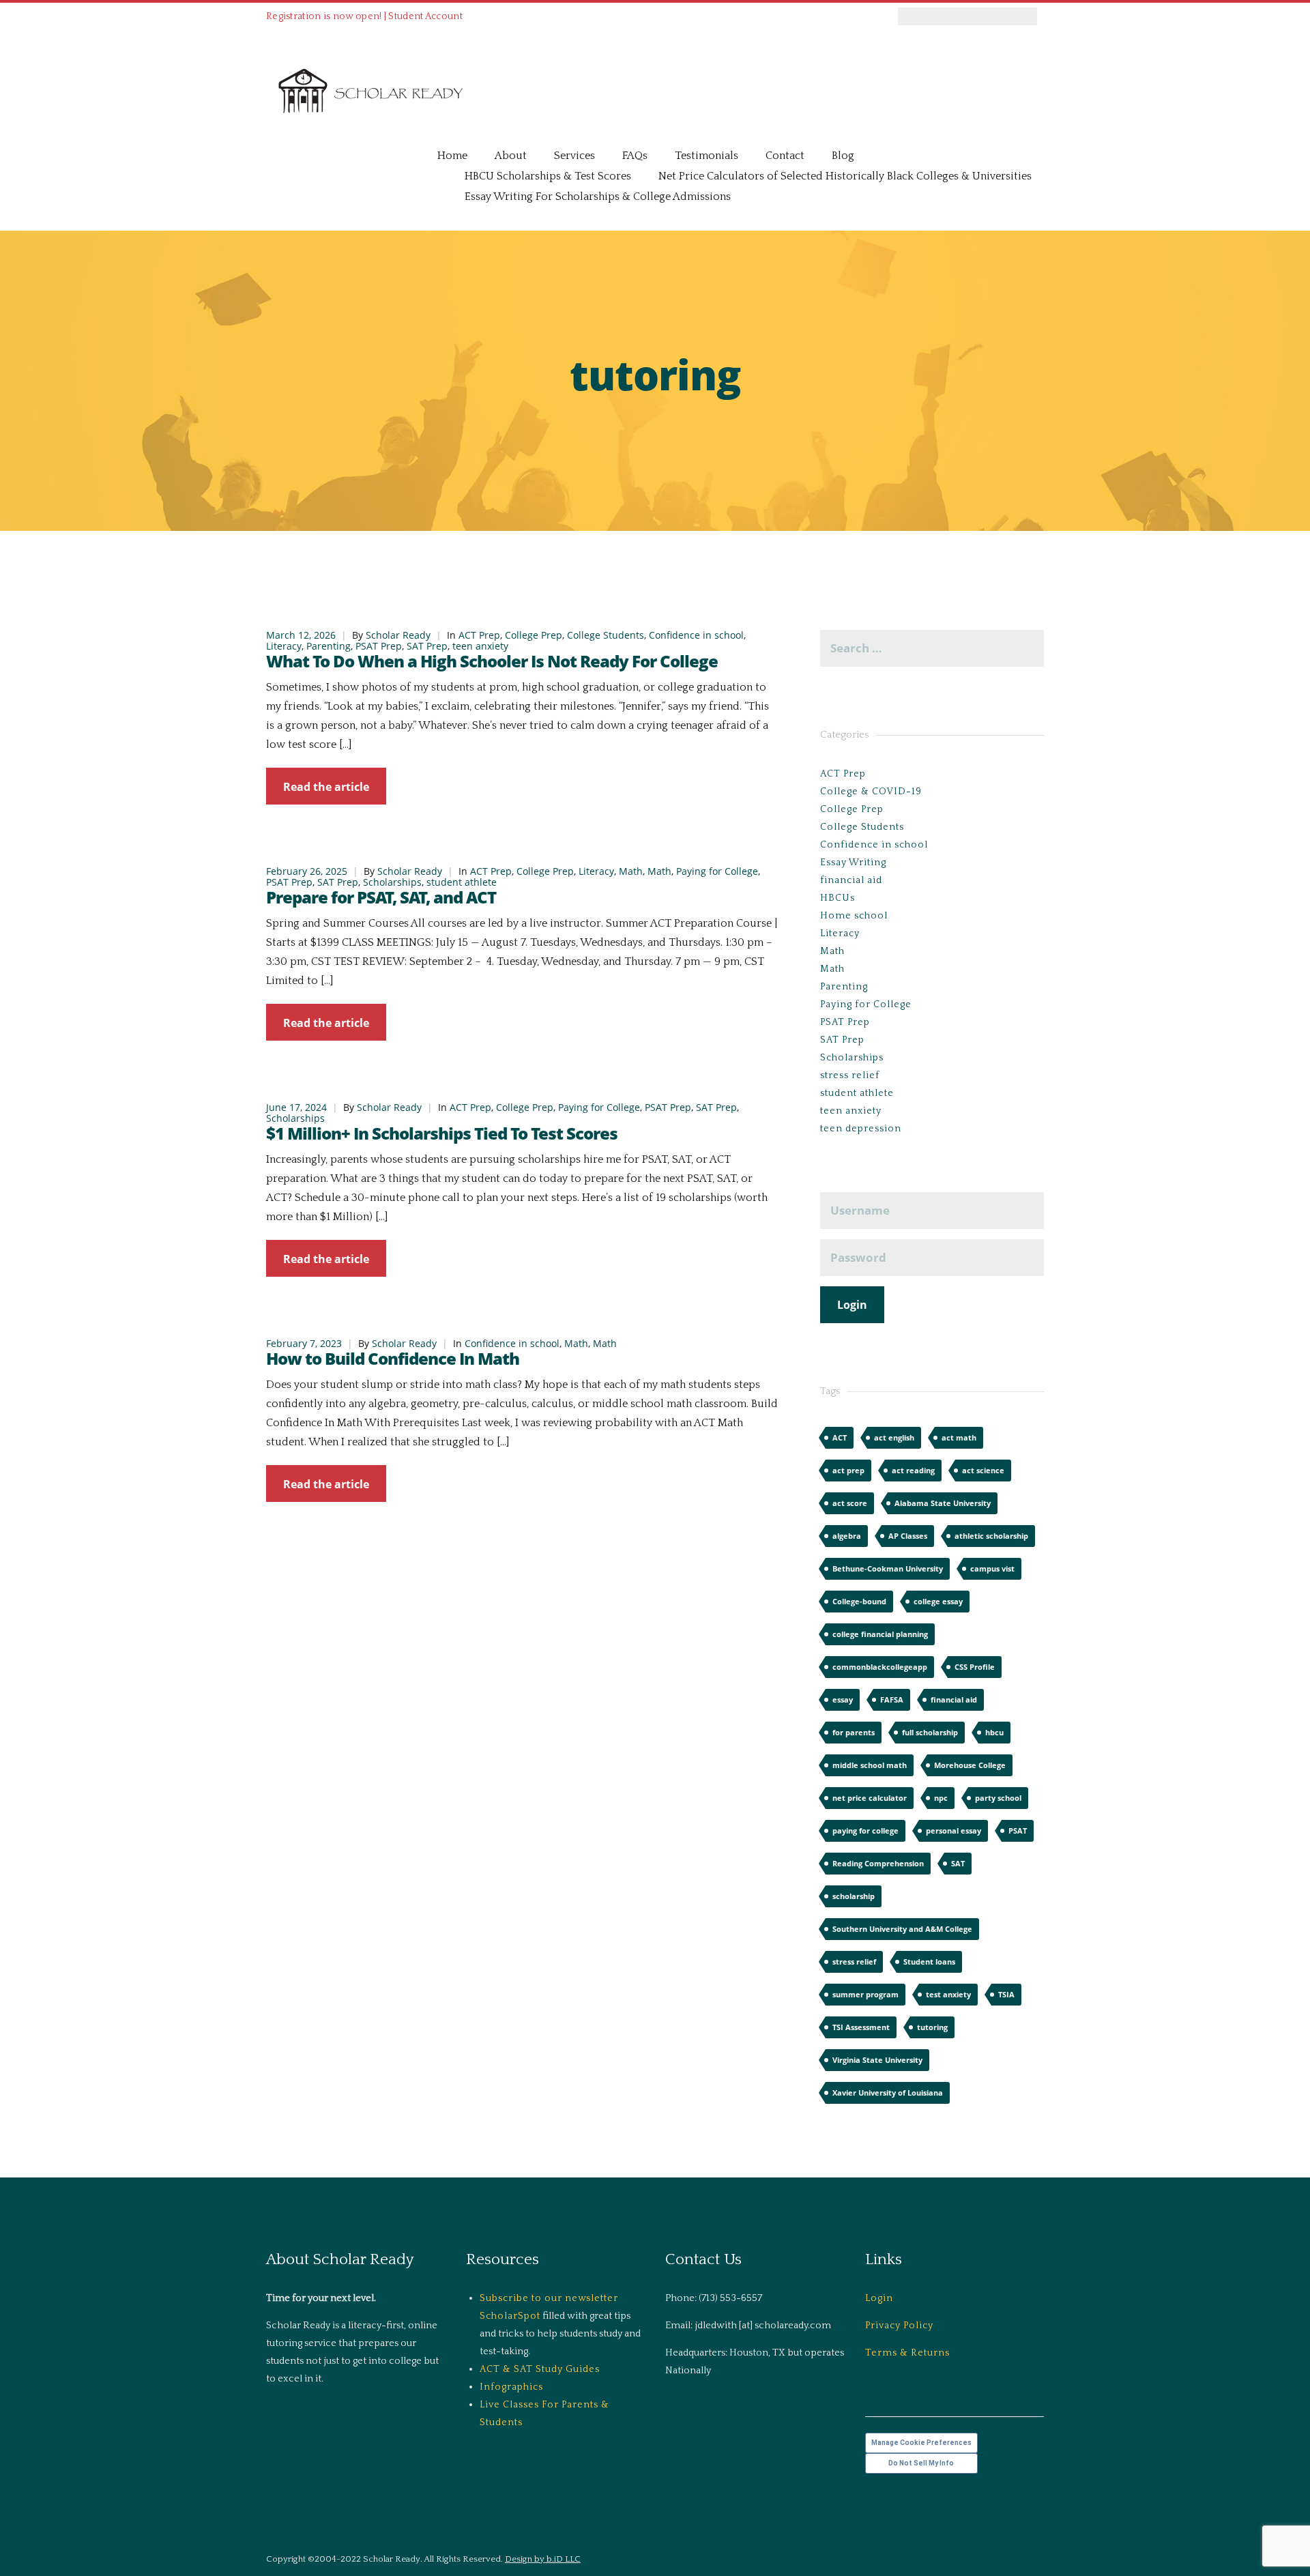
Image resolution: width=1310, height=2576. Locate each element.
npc (941, 1798)
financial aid (851, 880)
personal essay (954, 1830)
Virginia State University (877, 2060)
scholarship (854, 1896)
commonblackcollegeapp (880, 1667)
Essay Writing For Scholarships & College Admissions (598, 197)
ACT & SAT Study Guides (540, 2369)
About (511, 156)
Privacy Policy (899, 2326)
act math (959, 1437)
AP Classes (908, 1536)
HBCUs (838, 898)
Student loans (929, 1962)
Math (631, 871)
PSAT (1018, 1830)
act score (850, 1503)
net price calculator (870, 1798)
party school (998, 1798)
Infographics (511, 2387)
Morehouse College (970, 1765)
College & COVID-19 (871, 792)
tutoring (932, 2027)
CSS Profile (975, 1667)
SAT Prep (427, 646)
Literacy (284, 646)
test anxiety (948, 1994)
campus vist (992, 1568)
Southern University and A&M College (902, 1929)
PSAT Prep (379, 646)
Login (879, 2298)
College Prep (534, 635)
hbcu (994, 1732)
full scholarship (930, 1732)
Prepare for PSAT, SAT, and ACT (381, 897)
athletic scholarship (991, 1536)
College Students (606, 635)
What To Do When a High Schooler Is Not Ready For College (492, 661)
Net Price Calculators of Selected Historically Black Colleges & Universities (845, 176)
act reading (913, 1470)
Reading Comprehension (878, 1863)
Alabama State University (943, 1503)
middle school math (870, 1765)
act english (894, 1437)
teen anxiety (480, 646)
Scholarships (392, 882)
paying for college (865, 1830)
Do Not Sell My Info (921, 2463)
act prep (848, 1470)
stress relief (850, 1075)
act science (983, 1470)
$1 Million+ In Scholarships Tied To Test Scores (442, 1133)
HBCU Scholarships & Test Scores (548, 176)
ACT (840, 1437)
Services (574, 156)
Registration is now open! (324, 16)
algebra (847, 1536)
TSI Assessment (861, 2027)
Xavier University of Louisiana (888, 2093)
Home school (854, 916)
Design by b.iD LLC (543, 2559)
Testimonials (707, 156)
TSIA (1006, 1994)
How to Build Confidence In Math (393, 1358)
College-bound (859, 1601)
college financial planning (880, 1634)
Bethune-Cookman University (888, 1568)
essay (843, 1699)
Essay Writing (853, 863)
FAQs (635, 156)
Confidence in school (696, 635)
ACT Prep (479, 635)
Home (452, 156)
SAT (958, 1863)
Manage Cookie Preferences (921, 2443)
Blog (843, 156)
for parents (854, 1732)
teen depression (861, 1129)
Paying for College (717, 871)
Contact (785, 156)
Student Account (425, 16)
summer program (865, 1994)
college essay (938, 1601)
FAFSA (892, 1699)
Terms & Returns (907, 2353)
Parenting (329, 646)
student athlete (462, 882)
